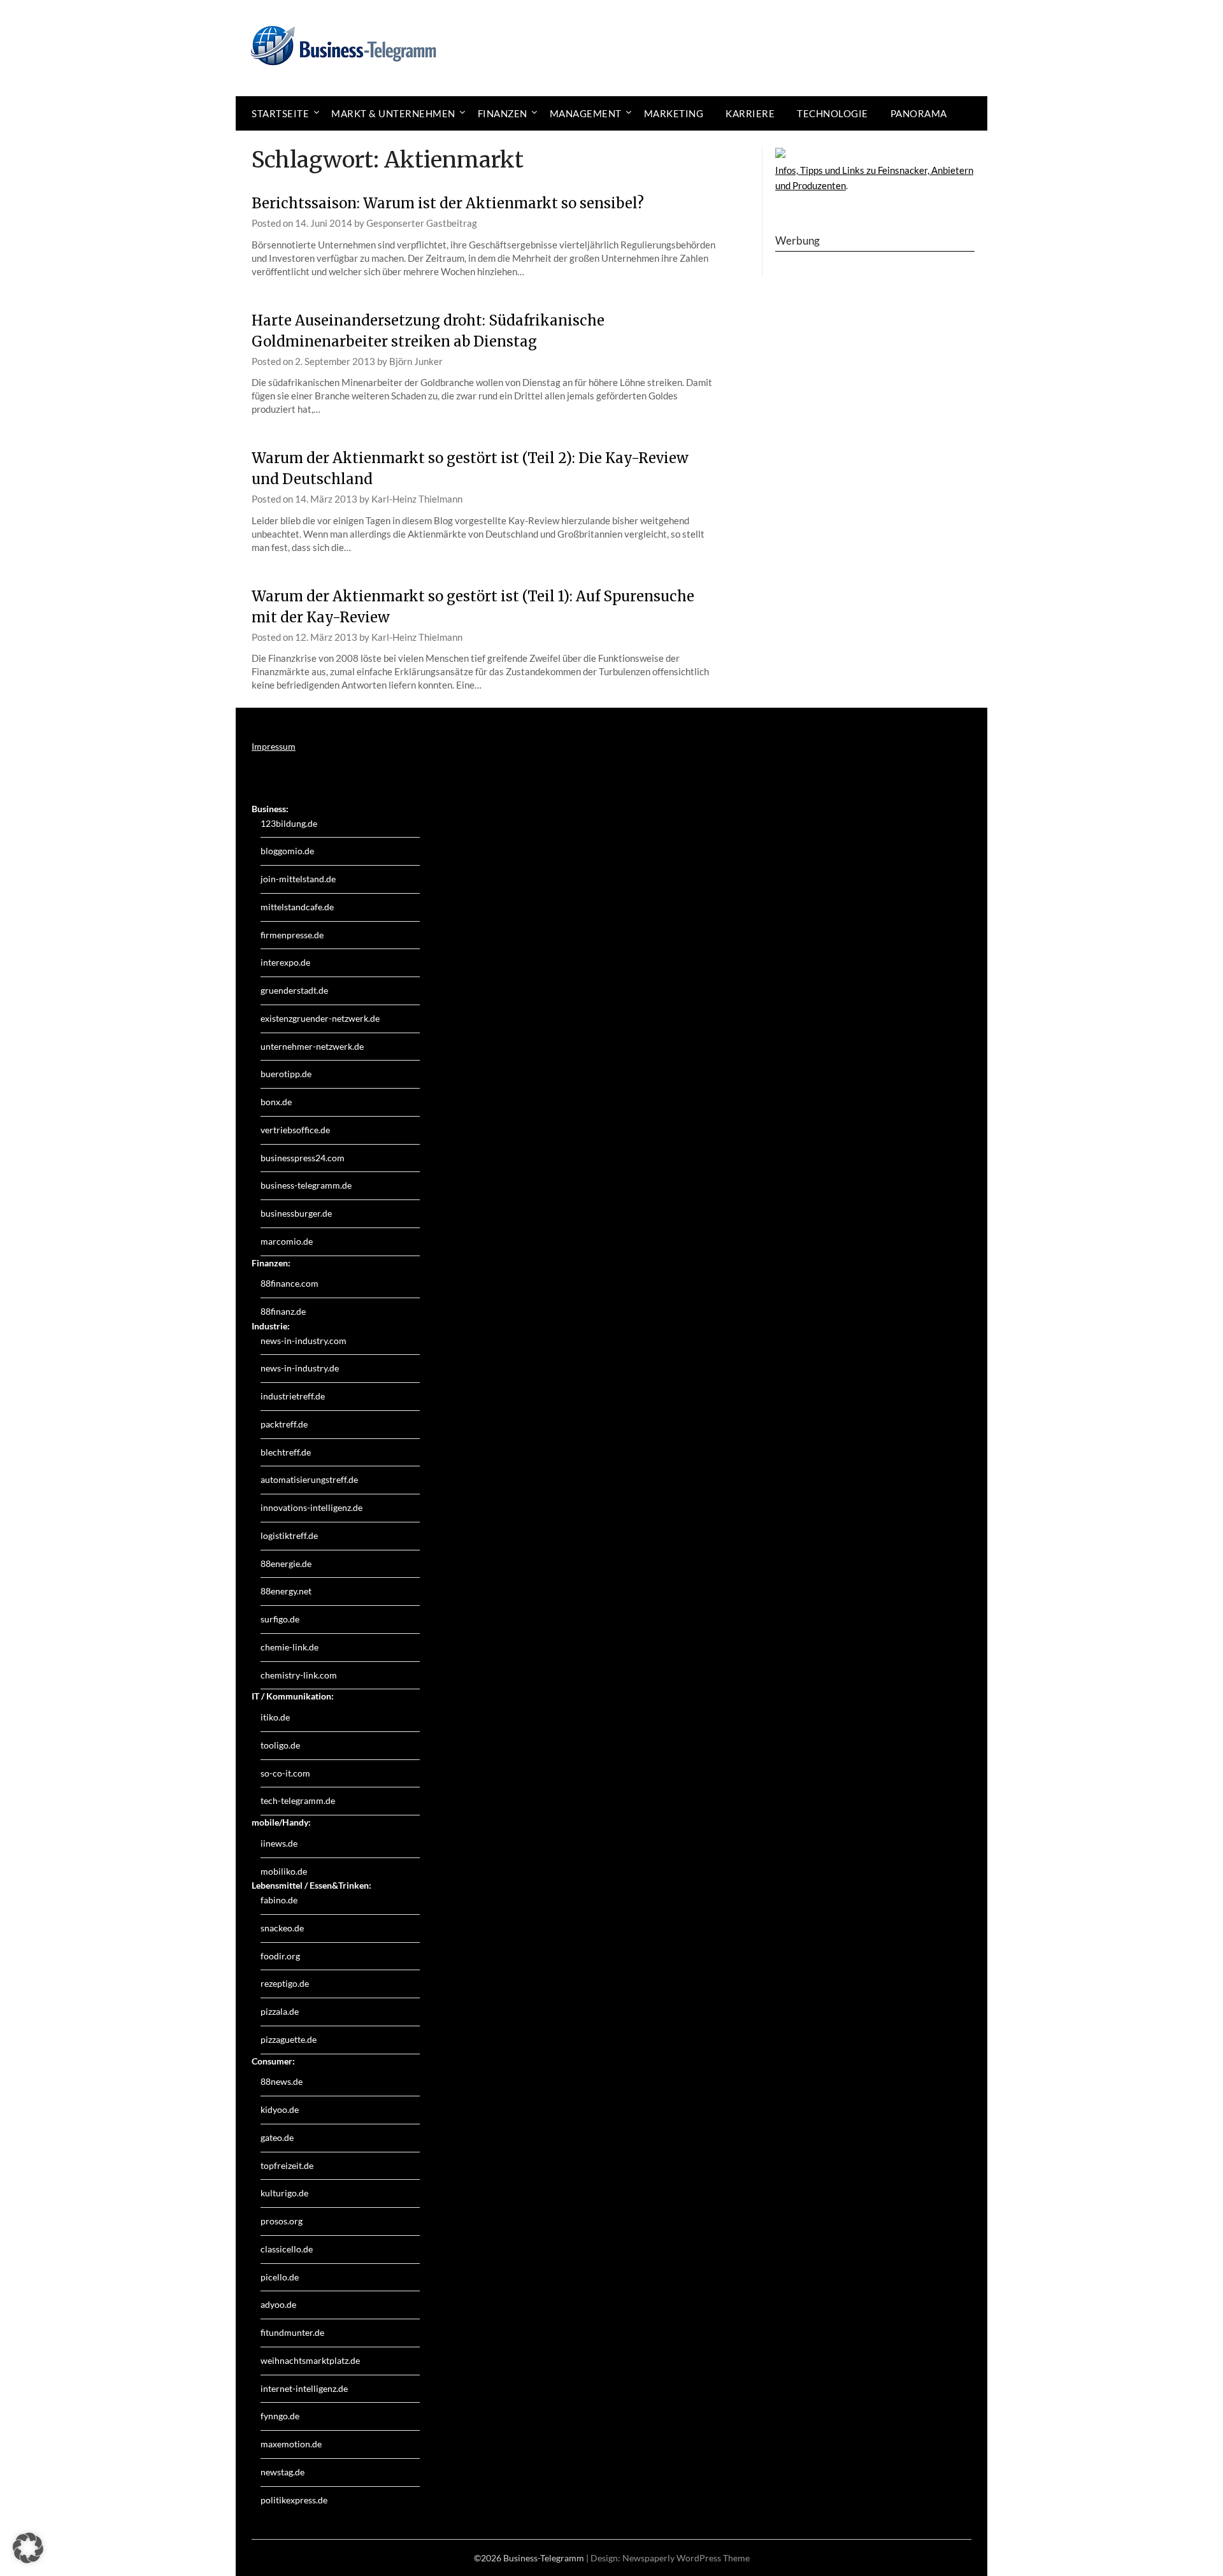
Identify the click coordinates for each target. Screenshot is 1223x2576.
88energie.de (286, 1563)
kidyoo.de (280, 2109)
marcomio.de (287, 1241)
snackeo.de (282, 1928)
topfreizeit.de (287, 2165)
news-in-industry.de (300, 1368)
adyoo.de (278, 2304)
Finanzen (503, 113)
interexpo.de (285, 962)
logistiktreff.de (289, 1535)
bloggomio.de (287, 851)
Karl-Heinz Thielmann (417, 499)
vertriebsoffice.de (295, 1130)
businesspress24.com (303, 1158)
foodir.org (280, 1956)
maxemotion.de (291, 2444)
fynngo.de (280, 2416)
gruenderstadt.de (294, 990)
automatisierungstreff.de (309, 1479)
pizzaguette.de (289, 2039)
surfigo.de (280, 1619)
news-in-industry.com (304, 1341)
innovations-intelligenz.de (311, 1507)
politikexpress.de (294, 2500)
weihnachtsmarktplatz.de (310, 2360)
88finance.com (290, 1283)
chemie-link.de (290, 1647)
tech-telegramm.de (298, 1800)
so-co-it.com (285, 1773)
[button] (28, 2548)
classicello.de (287, 2249)
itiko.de (275, 1717)
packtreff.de (284, 1424)
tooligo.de (280, 1745)
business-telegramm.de (306, 1185)
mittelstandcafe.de (297, 907)
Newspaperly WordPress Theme (686, 2558)
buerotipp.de (286, 1074)
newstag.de (283, 2472)
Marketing (674, 113)
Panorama (919, 113)
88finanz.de (283, 1311)
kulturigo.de (284, 2193)
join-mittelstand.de (298, 879)
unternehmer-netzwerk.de (312, 1046)
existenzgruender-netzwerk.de (320, 1018)
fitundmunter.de (292, 2332)
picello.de (280, 2277)
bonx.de (276, 1102)
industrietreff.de (293, 1396)
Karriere (750, 113)
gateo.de (277, 2137)
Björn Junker (416, 361)
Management (586, 113)
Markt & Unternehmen (393, 113)
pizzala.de (280, 2011)
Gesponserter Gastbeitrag (422, 223)
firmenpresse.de (292, 935)
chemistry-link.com (299, 1675)
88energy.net (286, 1591)
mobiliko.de (284, 1871)
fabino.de (279, 1900)
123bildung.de (289, 823)
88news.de (282, 2081)
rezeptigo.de (285, 1983)
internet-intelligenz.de (304, 2388)
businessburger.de (296, 1213)
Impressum (274, 746)
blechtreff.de (286, 1452)
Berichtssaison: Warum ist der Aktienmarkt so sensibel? (448, 203)
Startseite (280, 113)
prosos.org (282, 2221)
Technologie (833, 113)
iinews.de (279, 1843)
